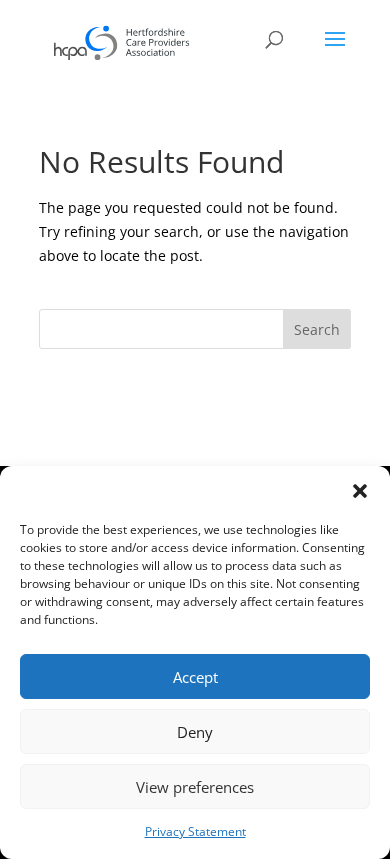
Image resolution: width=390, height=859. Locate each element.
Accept (195, 677)
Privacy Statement (195, 831)
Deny (195, 732)
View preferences (195, 787)
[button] (360, 491)
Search (317, 329)
